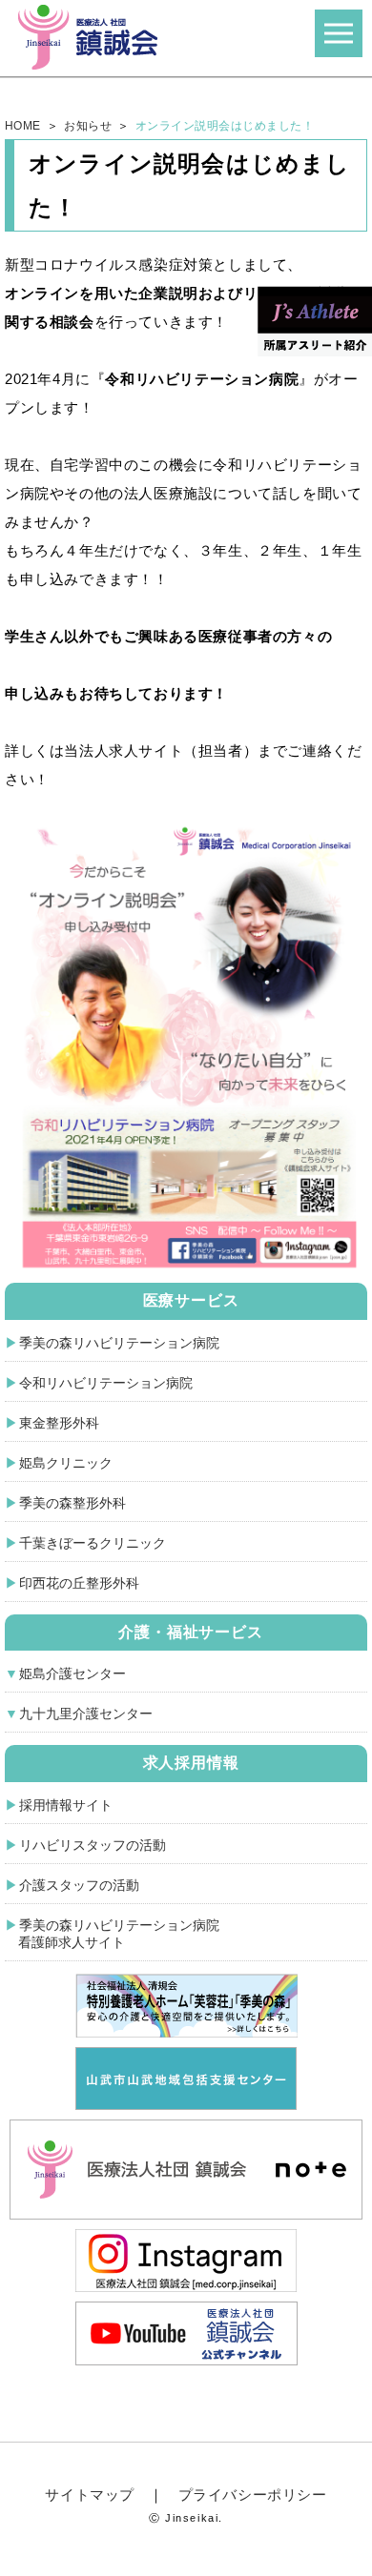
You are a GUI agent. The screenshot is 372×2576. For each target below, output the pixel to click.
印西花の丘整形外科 (79, 1583)
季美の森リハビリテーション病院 (119, 1343)
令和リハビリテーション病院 (106, 1383)
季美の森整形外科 (72, 1503)
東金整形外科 (59, 1423)
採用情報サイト (66, 1805)
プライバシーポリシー (253, 2495)
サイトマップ (90, 2495)
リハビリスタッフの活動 (93, 1845)
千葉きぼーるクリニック (93, 1543)
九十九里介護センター (86, 1714)
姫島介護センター (72, 1673)
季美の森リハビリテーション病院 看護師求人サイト (112, 1934)
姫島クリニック (66, 1463)
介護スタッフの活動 (79, 1885)
